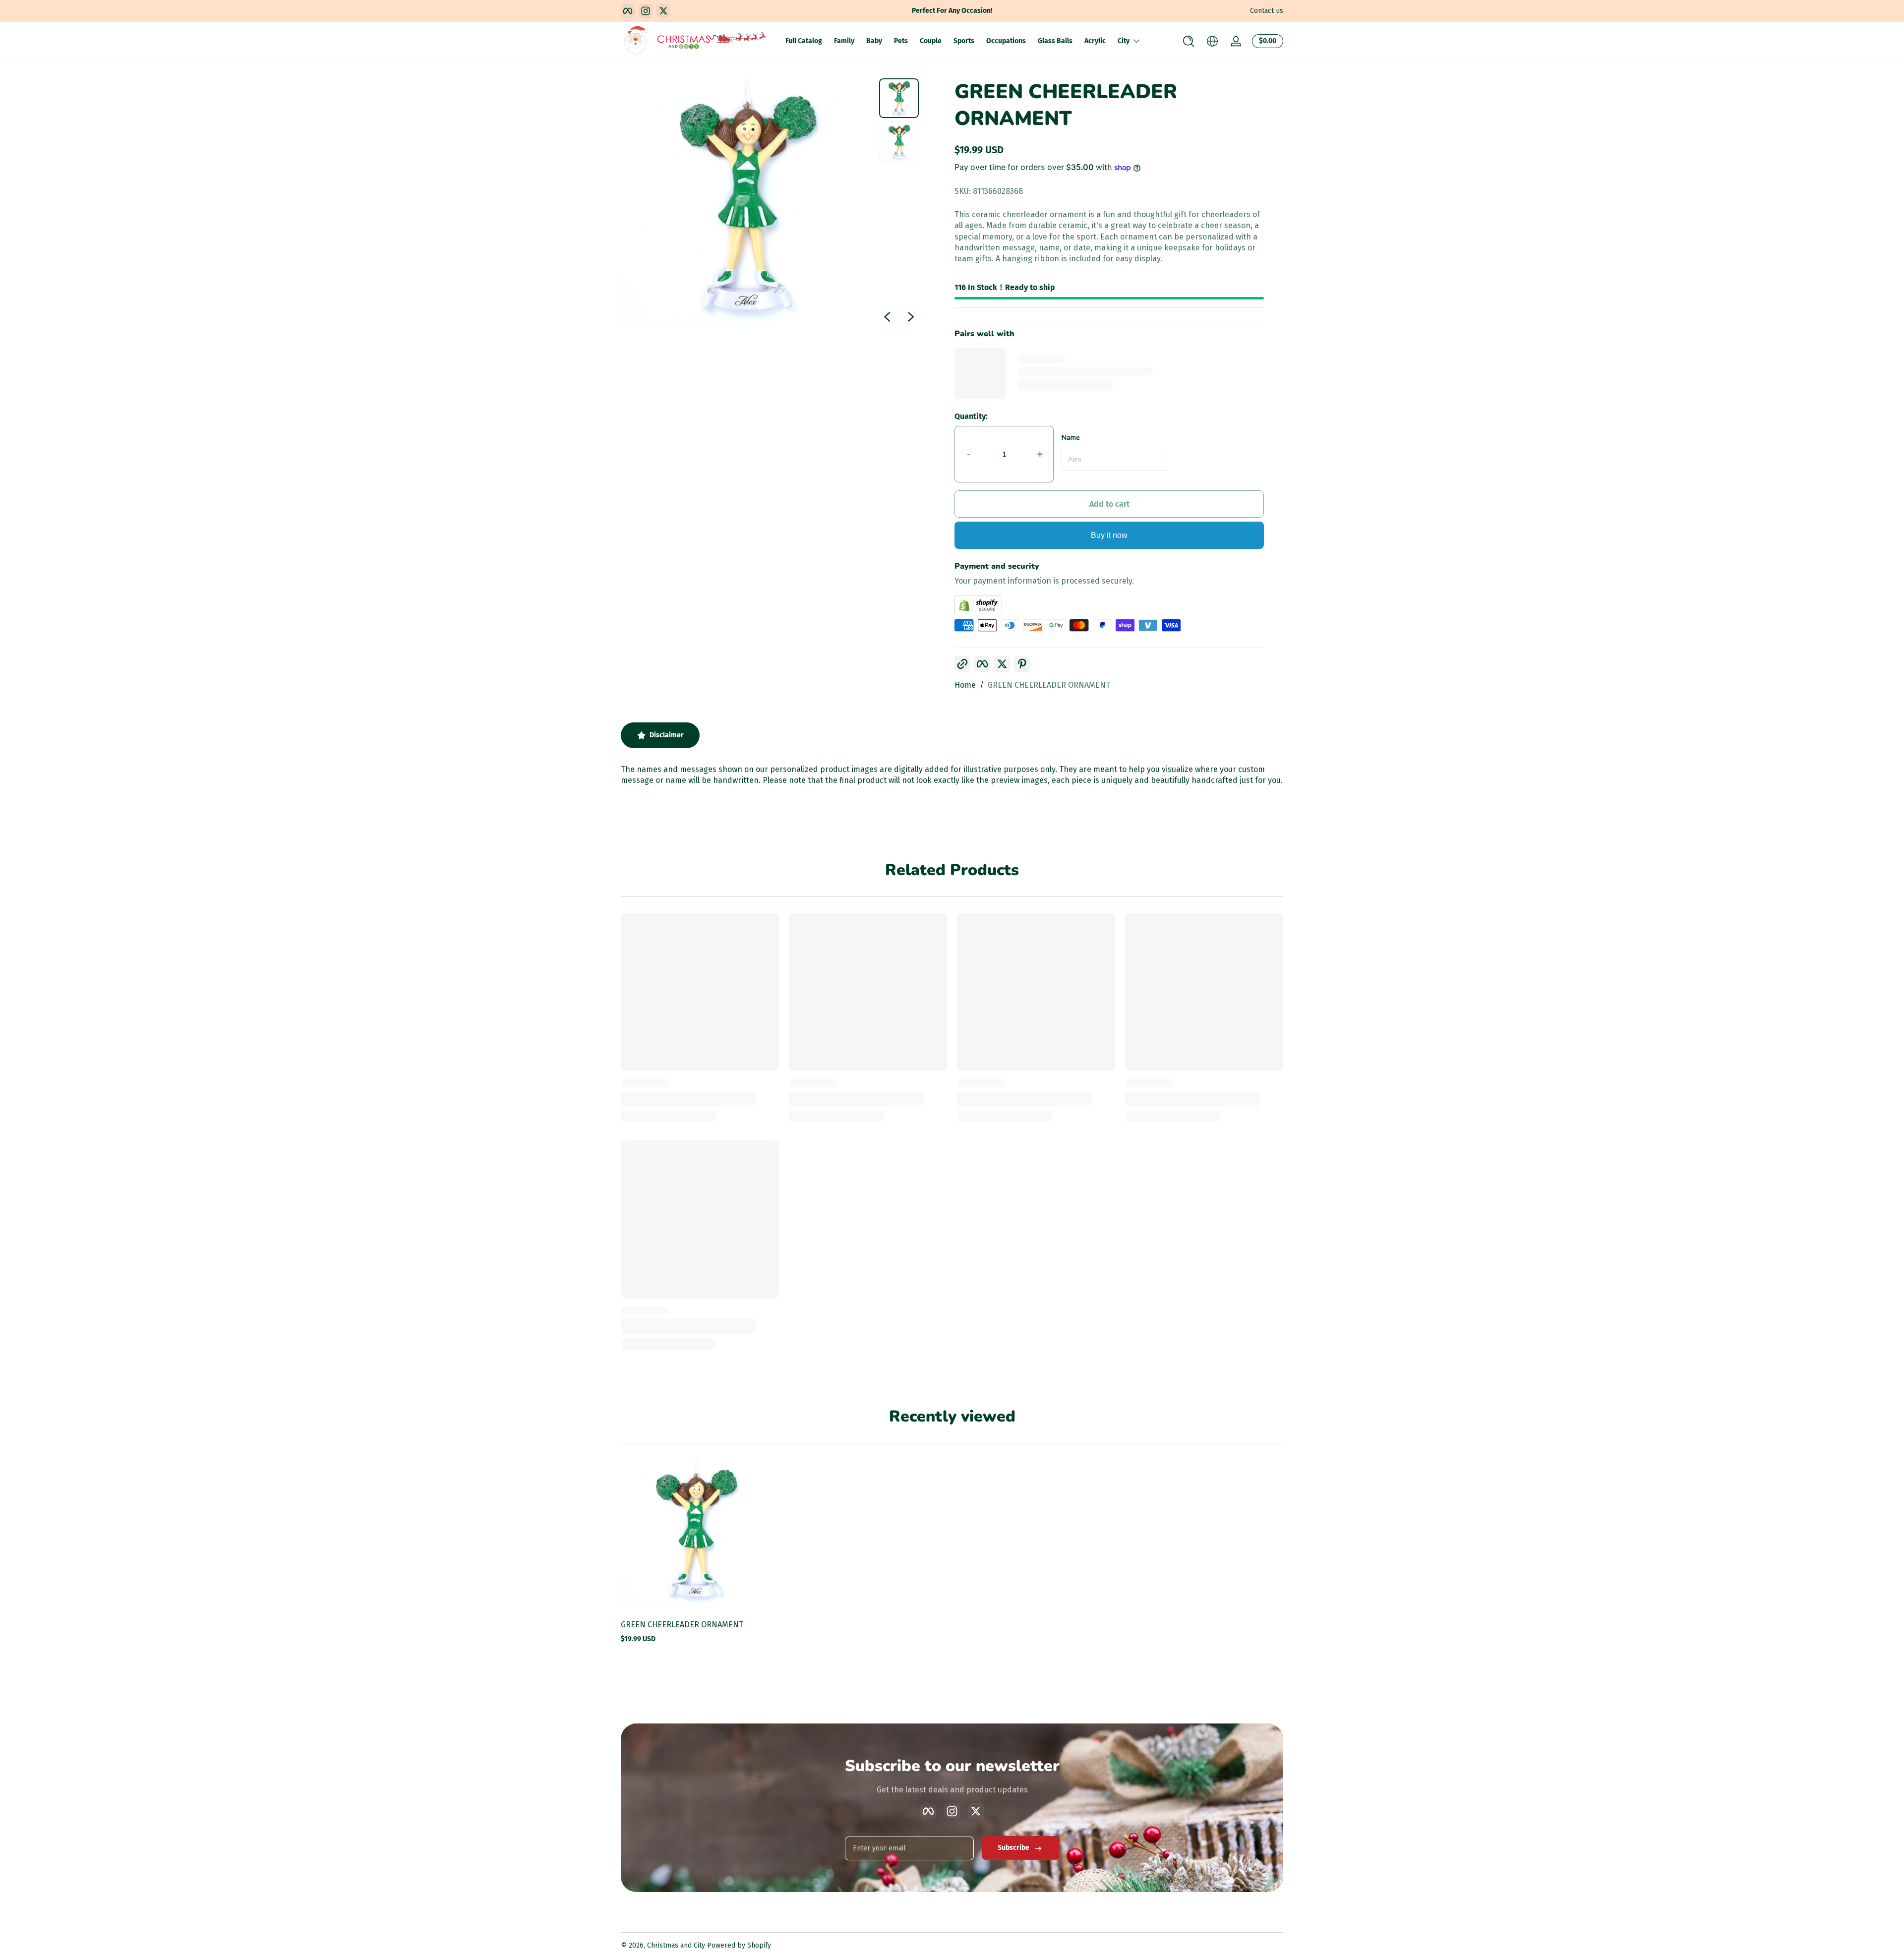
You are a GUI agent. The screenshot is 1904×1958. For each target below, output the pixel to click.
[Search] (1189, 41)
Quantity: (971, 416)
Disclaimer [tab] (667, 735)
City (1124, 41)
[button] (1189, 41)
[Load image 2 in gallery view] (899, 142)
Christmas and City (676, 1945)
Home (965, 685)
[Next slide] (911, 317)
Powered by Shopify (739, 1945)
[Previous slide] (887, 317)
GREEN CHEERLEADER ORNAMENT (1049, 685)
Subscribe (1013, 1848)
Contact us (1267, 11)
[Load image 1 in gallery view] (899, 98)
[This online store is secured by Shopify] (1109, 605)
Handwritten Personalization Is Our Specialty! (952, 11)
